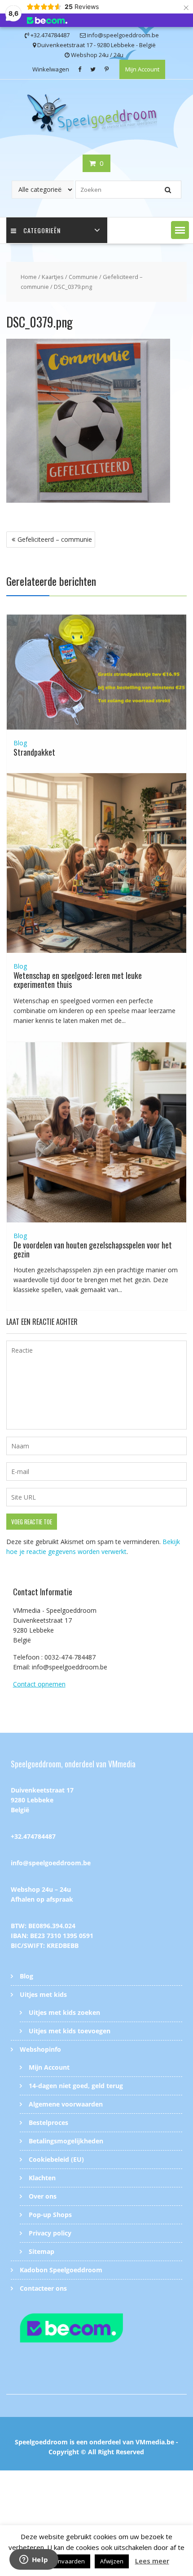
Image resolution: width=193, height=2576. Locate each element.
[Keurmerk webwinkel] (97, 2329)
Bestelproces (48, 2122)
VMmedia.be (155, 2442)
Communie (83, 277)
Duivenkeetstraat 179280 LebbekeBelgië (42, 1800)
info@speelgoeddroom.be (51, 1863)
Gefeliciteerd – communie (55, 539)
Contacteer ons (43, 2288)
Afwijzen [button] (112, 2561)
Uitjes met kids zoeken (64, 2012)
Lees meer (152, 2561)
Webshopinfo (40, 2049)
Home (29, 277)
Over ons (43, 2196)
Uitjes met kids (43, 1994)
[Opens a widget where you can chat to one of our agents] (34, 2560)
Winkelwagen (51, 69)
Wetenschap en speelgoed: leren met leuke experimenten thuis (78, 980)
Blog (20, 743)
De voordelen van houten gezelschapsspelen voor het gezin (93, 1249)
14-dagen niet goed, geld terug (76, 2086)
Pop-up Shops (50, 2215)
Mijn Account (142, 69)
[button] (180, 230)
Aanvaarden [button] (68, 2561)
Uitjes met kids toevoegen (70, 2031)
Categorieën (42, 230)
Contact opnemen (39, 1684)
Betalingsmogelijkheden (66, 2141)
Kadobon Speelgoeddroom (61, 2270)
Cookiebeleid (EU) (56, 2159)
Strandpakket (34, 752)
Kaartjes (53, 277)
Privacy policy (50, 2233)
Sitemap (42, 2251)
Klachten (42, 2178)
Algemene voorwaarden (66, 2104)
